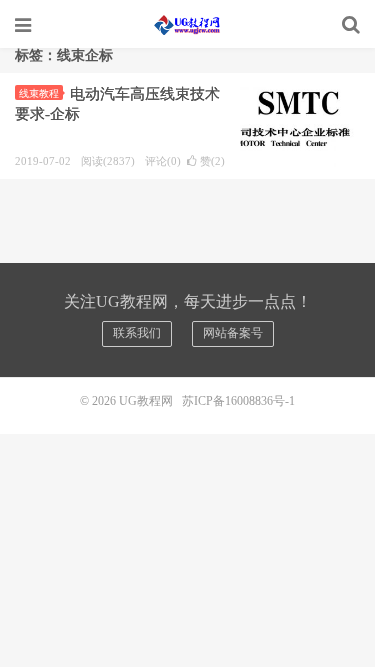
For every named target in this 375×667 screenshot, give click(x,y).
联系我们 (137, 333)
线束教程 (39, 93)
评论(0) (163, 161)
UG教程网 (188, 25)
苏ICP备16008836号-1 (238, 401)
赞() (212, 161)
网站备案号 (233, 333)
